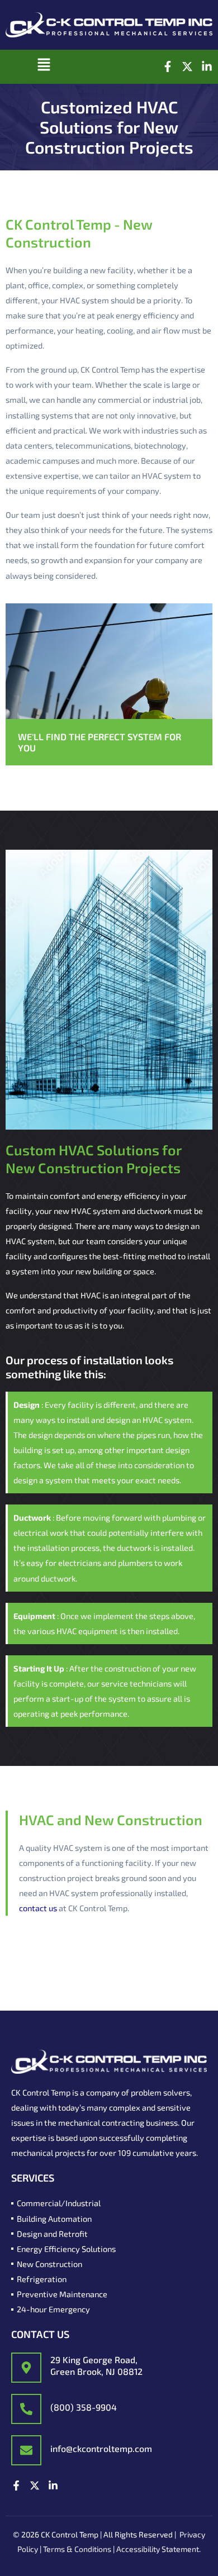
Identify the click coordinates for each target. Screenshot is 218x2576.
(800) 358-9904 (84, 2407)
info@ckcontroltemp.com (101, 2448)
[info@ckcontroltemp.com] (26, 2450)
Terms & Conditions (77, 2549)
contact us (38, 1908)
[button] (44, 67)
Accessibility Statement (158, 2549)
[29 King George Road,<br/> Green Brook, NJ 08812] (26, 2368)
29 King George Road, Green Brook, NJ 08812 (96, 2365)
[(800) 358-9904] (26, 2409)
